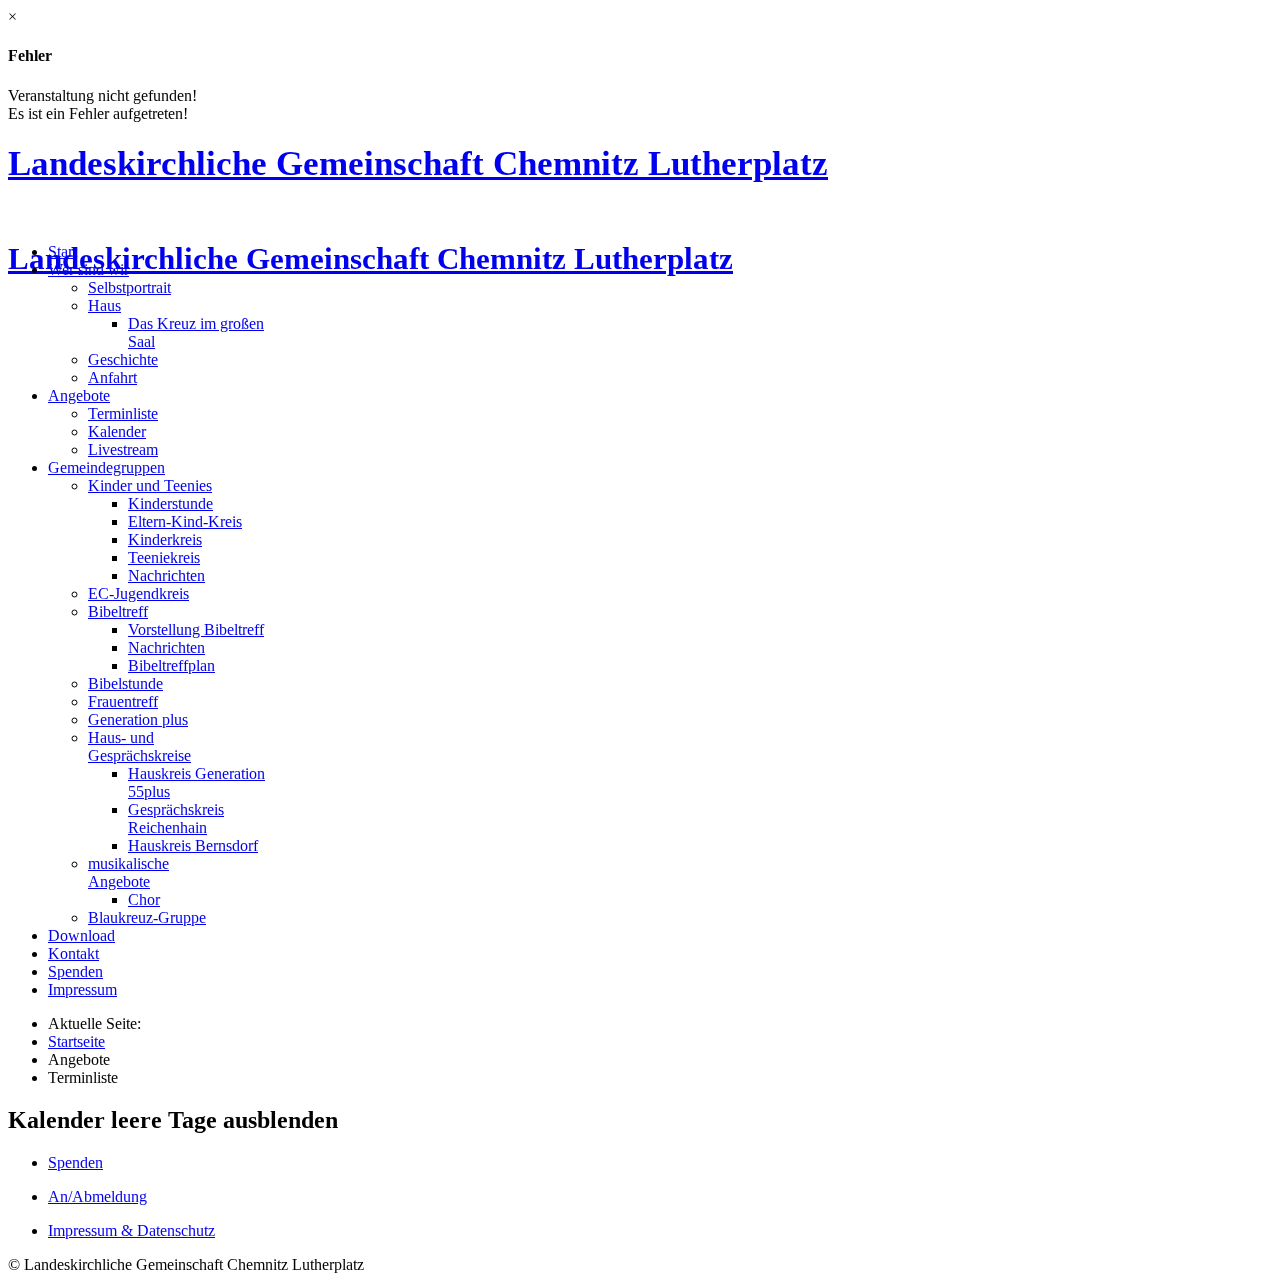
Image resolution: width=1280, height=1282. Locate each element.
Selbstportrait (129, 287)
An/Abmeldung (97, 1196)
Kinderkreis (165, 539)
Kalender (117, 431)
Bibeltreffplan (171, 665)
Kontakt (73, 953)
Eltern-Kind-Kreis (185, 521)
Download (81, 935)
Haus (104, 305)
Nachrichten (166, 575)
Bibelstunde (125, 683)
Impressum (82, 989)
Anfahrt (112, 377)
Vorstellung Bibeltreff (196, 629)
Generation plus (138, 719)
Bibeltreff (118, 611)
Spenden (75, 971)
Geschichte (123, 359)
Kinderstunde (170, 503)
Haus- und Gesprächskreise (139, 746)
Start (62, 251)
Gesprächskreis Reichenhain (176, 818)
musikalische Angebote (128, 872)
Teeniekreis (164, 557)
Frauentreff (123, 701)
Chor (144, 899)
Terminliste (123, 413)
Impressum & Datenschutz (131, 1230)
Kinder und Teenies (150, 485)
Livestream (123, 449)
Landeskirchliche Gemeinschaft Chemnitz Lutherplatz (418, 163)
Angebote (79, 395)
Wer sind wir (88, 269)
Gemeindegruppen (106, 467)
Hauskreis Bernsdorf (193, 845)
